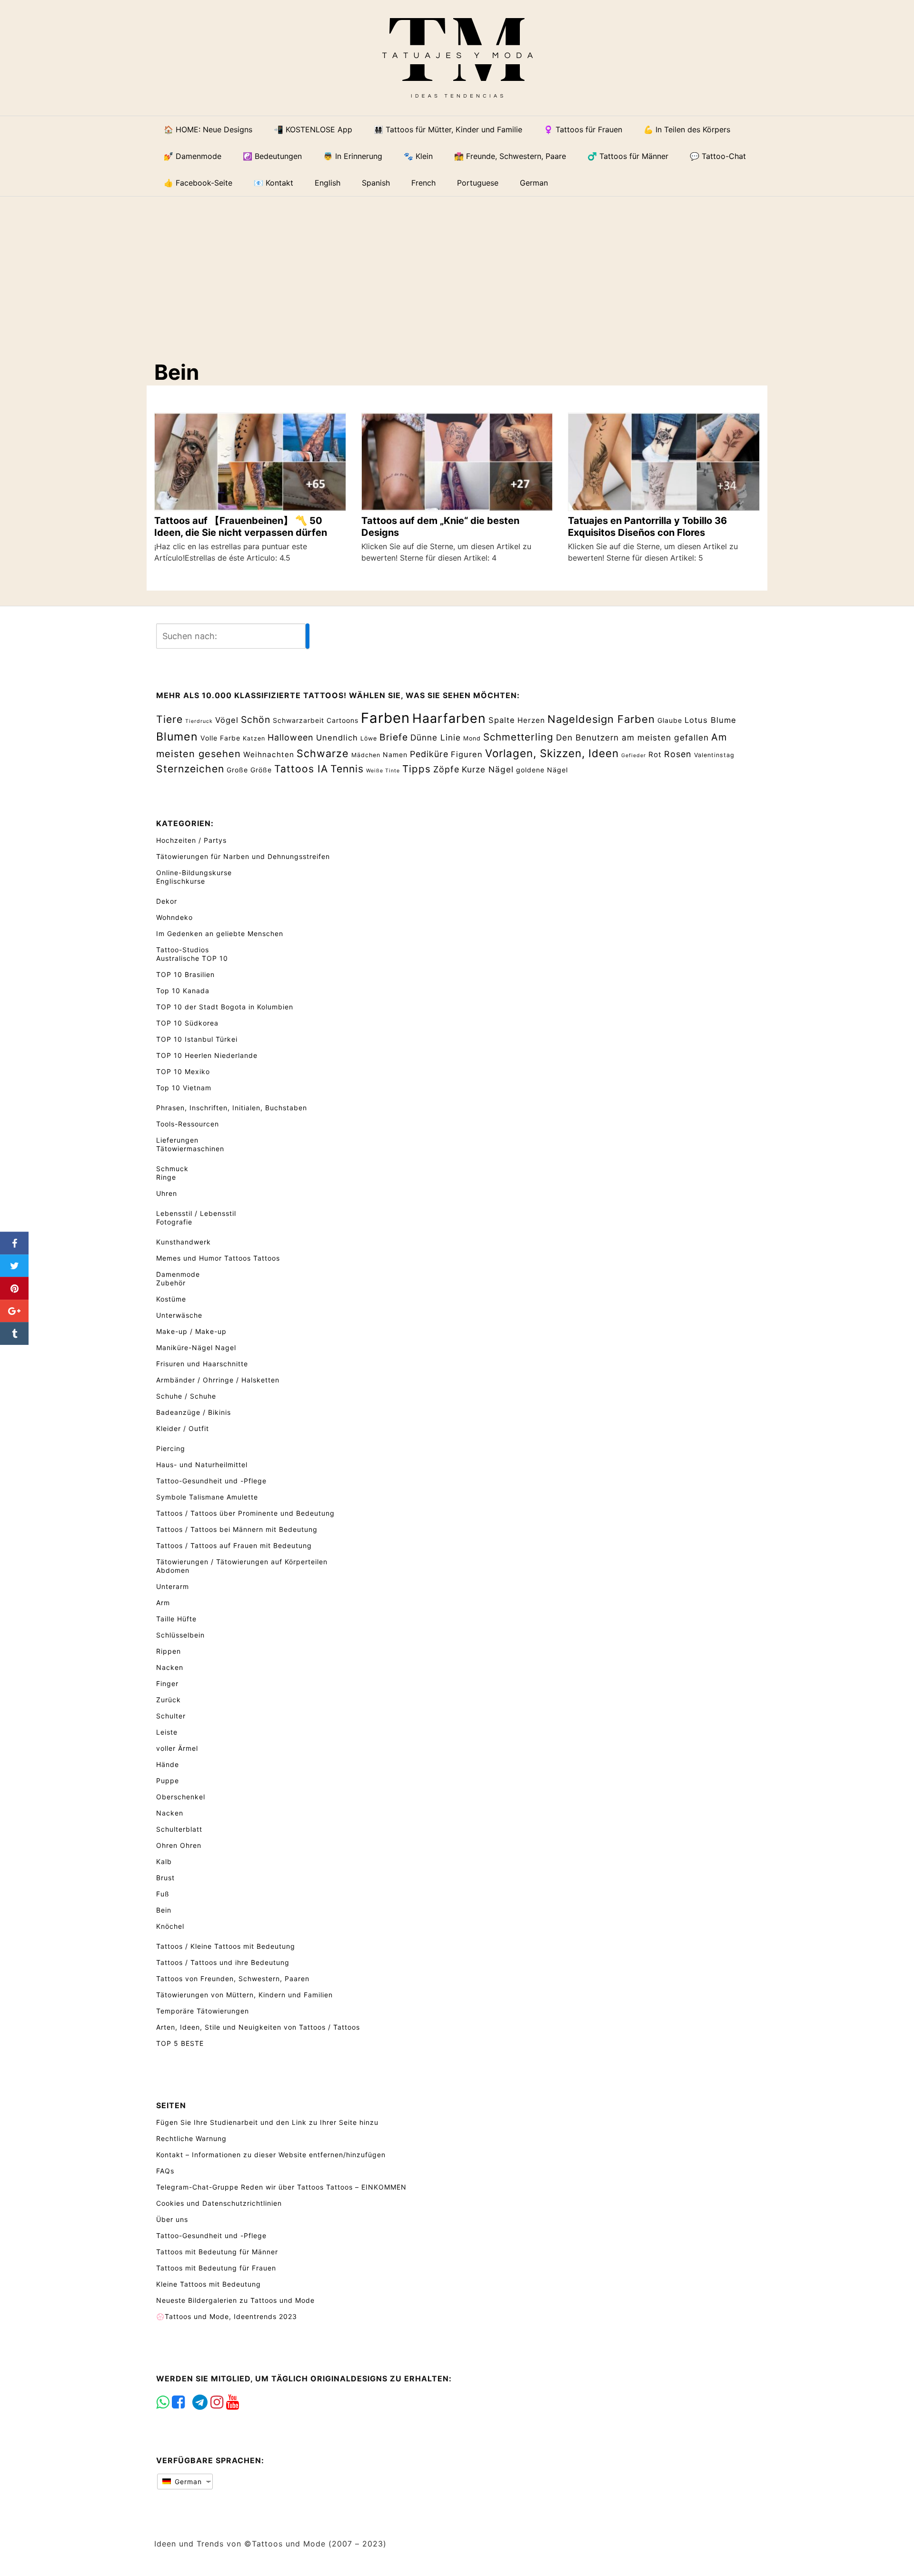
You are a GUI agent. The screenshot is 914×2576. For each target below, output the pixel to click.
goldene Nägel (542, 770)
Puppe (168, 1781)
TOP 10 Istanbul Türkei (197, 1039)
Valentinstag (714, 755)
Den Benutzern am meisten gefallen (632, 737)
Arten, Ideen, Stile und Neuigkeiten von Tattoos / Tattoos (258, 2027)
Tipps (417, 769)
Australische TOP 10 (192, 958)
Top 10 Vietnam (184, 1088)
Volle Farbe (220, 738)
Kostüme (171, 1299)
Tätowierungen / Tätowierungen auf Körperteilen (242, 1562)
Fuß (163, 1894)
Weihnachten (269, 755)
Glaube (670, 720)
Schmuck (172, 1169)
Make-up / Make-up (191, 1331)
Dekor (167, 901)
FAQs (165, 2171)
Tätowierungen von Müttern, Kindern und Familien (244, 1995)
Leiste (167, 1732)
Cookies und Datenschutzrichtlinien (219, 2203)
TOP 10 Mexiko (183, 1071)
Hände (168, 1764)
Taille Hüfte (176, 1619)
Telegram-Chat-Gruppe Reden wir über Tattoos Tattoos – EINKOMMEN (281, 2187)
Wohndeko (174, 917)
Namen (395, 755)
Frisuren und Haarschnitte (202, 1364)
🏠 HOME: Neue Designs (208, 129)
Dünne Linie (436, 737)
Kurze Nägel (488, 769)
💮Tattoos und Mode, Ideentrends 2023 (227, 2316)
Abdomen (173, 1570)
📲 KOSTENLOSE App (313, 129)
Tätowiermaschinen (190, 1149)
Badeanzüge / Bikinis (194, 1412)
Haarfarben (449, 718)
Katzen (254, 738)
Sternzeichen (190, 769)
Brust (165, 1878)
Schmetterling (518, 737)
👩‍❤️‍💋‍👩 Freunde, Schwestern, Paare (510, 156)
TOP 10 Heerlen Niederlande (207, 1055)
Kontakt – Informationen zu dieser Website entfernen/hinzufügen (271, 2155)
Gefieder (634, 755)
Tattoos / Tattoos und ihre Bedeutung (223, 1962)
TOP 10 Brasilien (185, 974)
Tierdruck (199, 721)
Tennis (347, 769)
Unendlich (337, 738)
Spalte (502, 720)
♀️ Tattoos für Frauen (583, 129)
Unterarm (173, 1586)
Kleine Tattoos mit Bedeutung (209, 2284)
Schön (256, 720)
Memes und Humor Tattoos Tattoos (218, 1258)
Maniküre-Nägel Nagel (196, 1347)
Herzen (531, 720)
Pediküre (429, 754)
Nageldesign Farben (601, 719)
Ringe (166, 1177)
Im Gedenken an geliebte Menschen (220, 933)
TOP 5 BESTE (180, 2043)
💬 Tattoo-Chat (718, 156)
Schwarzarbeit (298, 720)
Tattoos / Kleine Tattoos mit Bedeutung (226, 1946)
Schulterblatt (179, 1829)
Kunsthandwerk (184, 1242)
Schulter (171, 1716)
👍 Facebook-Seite (198, 183)
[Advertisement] (464, 270)
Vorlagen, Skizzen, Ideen (552, 753)
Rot (655, 755)
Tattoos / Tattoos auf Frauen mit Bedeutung (234, 1545)
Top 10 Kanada (183, 991)
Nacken (170, 1667)
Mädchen (366, 755)
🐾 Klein (418, 156)
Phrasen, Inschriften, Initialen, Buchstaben (232, 1108)
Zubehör (171, 1283)
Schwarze (323, 753)
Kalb (164, 1861)
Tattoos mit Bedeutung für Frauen (216, 2268)
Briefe (394, 737)
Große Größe (249, 770)
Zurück (169, 1700)
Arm (163, 1603)
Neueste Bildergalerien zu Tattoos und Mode (235, 2300)
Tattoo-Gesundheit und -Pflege (211, 1481)
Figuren (467, 754)
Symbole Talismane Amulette (207, 1497)
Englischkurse (181, 881)
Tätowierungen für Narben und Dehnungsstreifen (243, 856)
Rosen (678, 754)
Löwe (369, 738)
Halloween (291, 737)
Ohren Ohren (179, 1845)
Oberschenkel (181, 1797)
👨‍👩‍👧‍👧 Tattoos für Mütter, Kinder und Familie (448, 129)
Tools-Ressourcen (188, 1124)
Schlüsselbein (180, 1635)
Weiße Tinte (383, 771)
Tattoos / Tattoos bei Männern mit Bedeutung (237, 1529)
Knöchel (170, 1926)
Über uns (172, 2219)
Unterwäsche (179, 1315)
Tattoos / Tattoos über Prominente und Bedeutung (245, 1513)
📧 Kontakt (273, 183)
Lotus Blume (710, 720)
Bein (164, 1910)
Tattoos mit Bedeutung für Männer (217, 2252)
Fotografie (174, 1222)
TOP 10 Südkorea (187, 1023)
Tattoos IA (301, 769)
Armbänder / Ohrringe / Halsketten (218, 1380)
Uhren (167, 1193)
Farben (385, 718)
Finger (167, 1683)
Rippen (169, 1651)
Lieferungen (177, 1140)
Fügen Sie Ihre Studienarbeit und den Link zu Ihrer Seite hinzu (267, 2122)
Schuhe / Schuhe (186, 1396)
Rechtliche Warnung (191, 2138)
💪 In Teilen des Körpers (687, 129)
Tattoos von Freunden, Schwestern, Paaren (233, 1979)
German (187, 2482)
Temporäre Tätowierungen (203, 2011)
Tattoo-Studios (183, 950)
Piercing (171, 1448)
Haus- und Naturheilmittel (202, 1465)
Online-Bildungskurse (194, 873)
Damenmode (178, 1274)
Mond (472, 738)
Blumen (177, 737)
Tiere (169, 719)
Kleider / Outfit (183, 1428)
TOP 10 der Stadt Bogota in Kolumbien (225, 1007)
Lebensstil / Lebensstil (196, 1213)
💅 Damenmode (193, 156)
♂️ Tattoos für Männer (628, 156)
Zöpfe (446, 769)
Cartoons (343, 720)
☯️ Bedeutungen (272, 156)
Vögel (227, 720)
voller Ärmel (177, 1748)
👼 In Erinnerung (353, 156)
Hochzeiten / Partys (191, 840)
